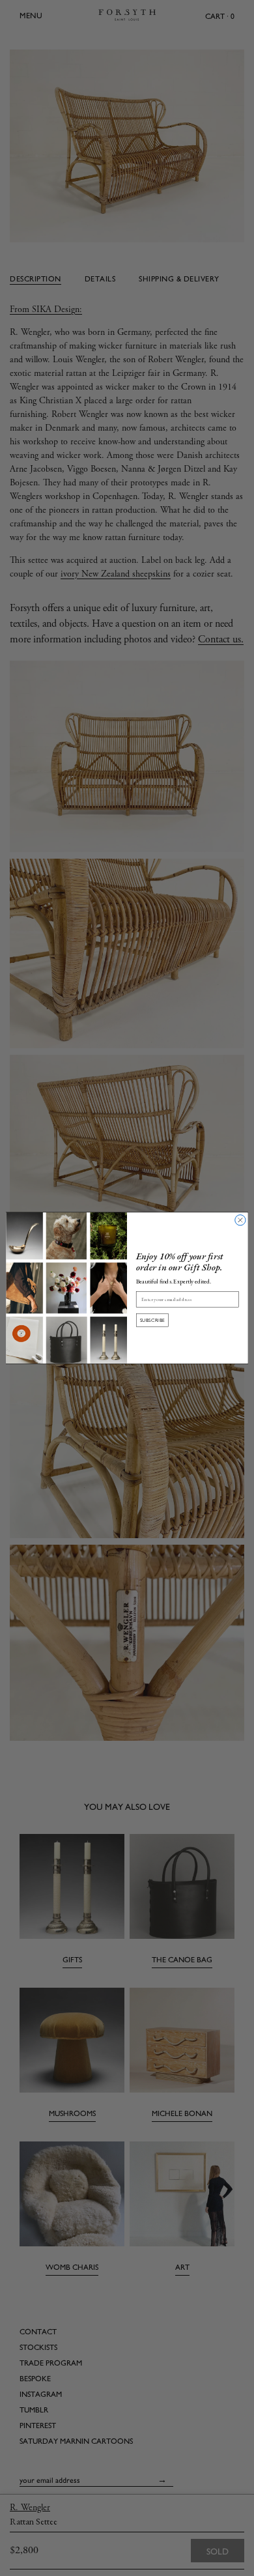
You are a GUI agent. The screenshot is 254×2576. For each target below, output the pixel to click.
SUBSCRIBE (153, 1320)
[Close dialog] (240, 1220)
